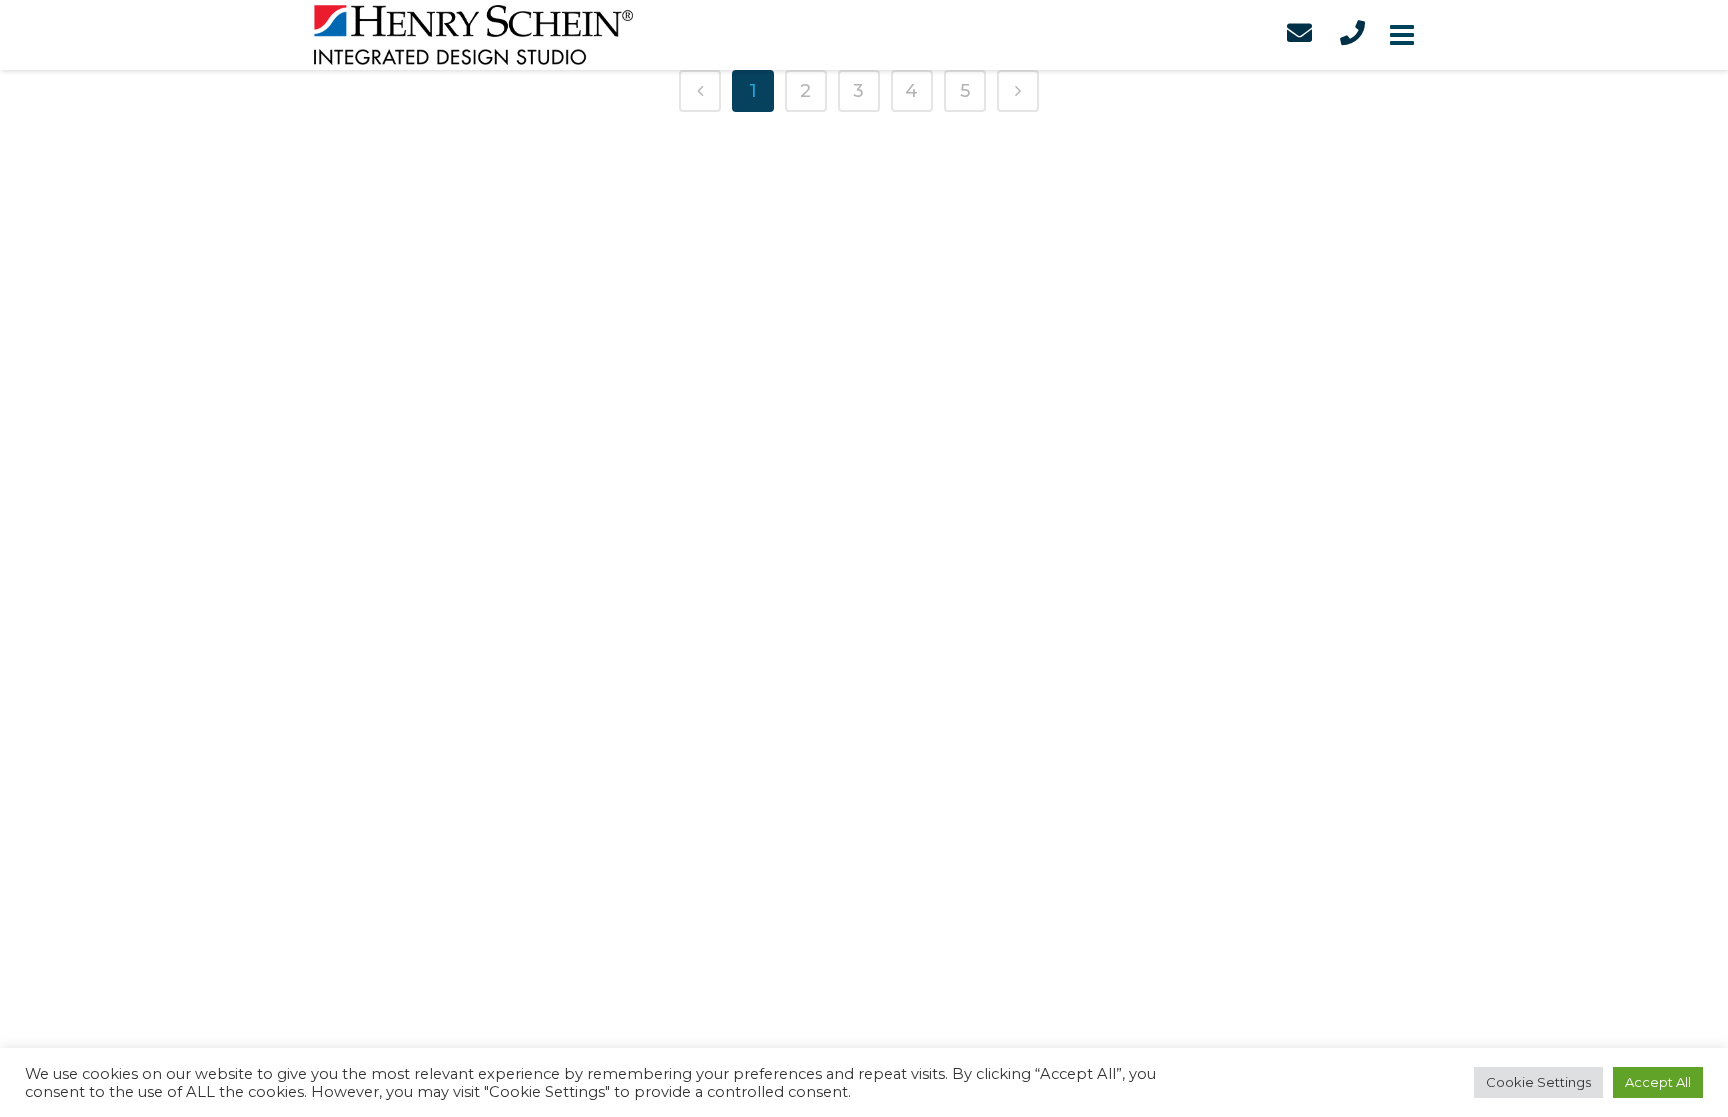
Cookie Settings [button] (1538, 1082)
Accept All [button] (1658, 1082)
